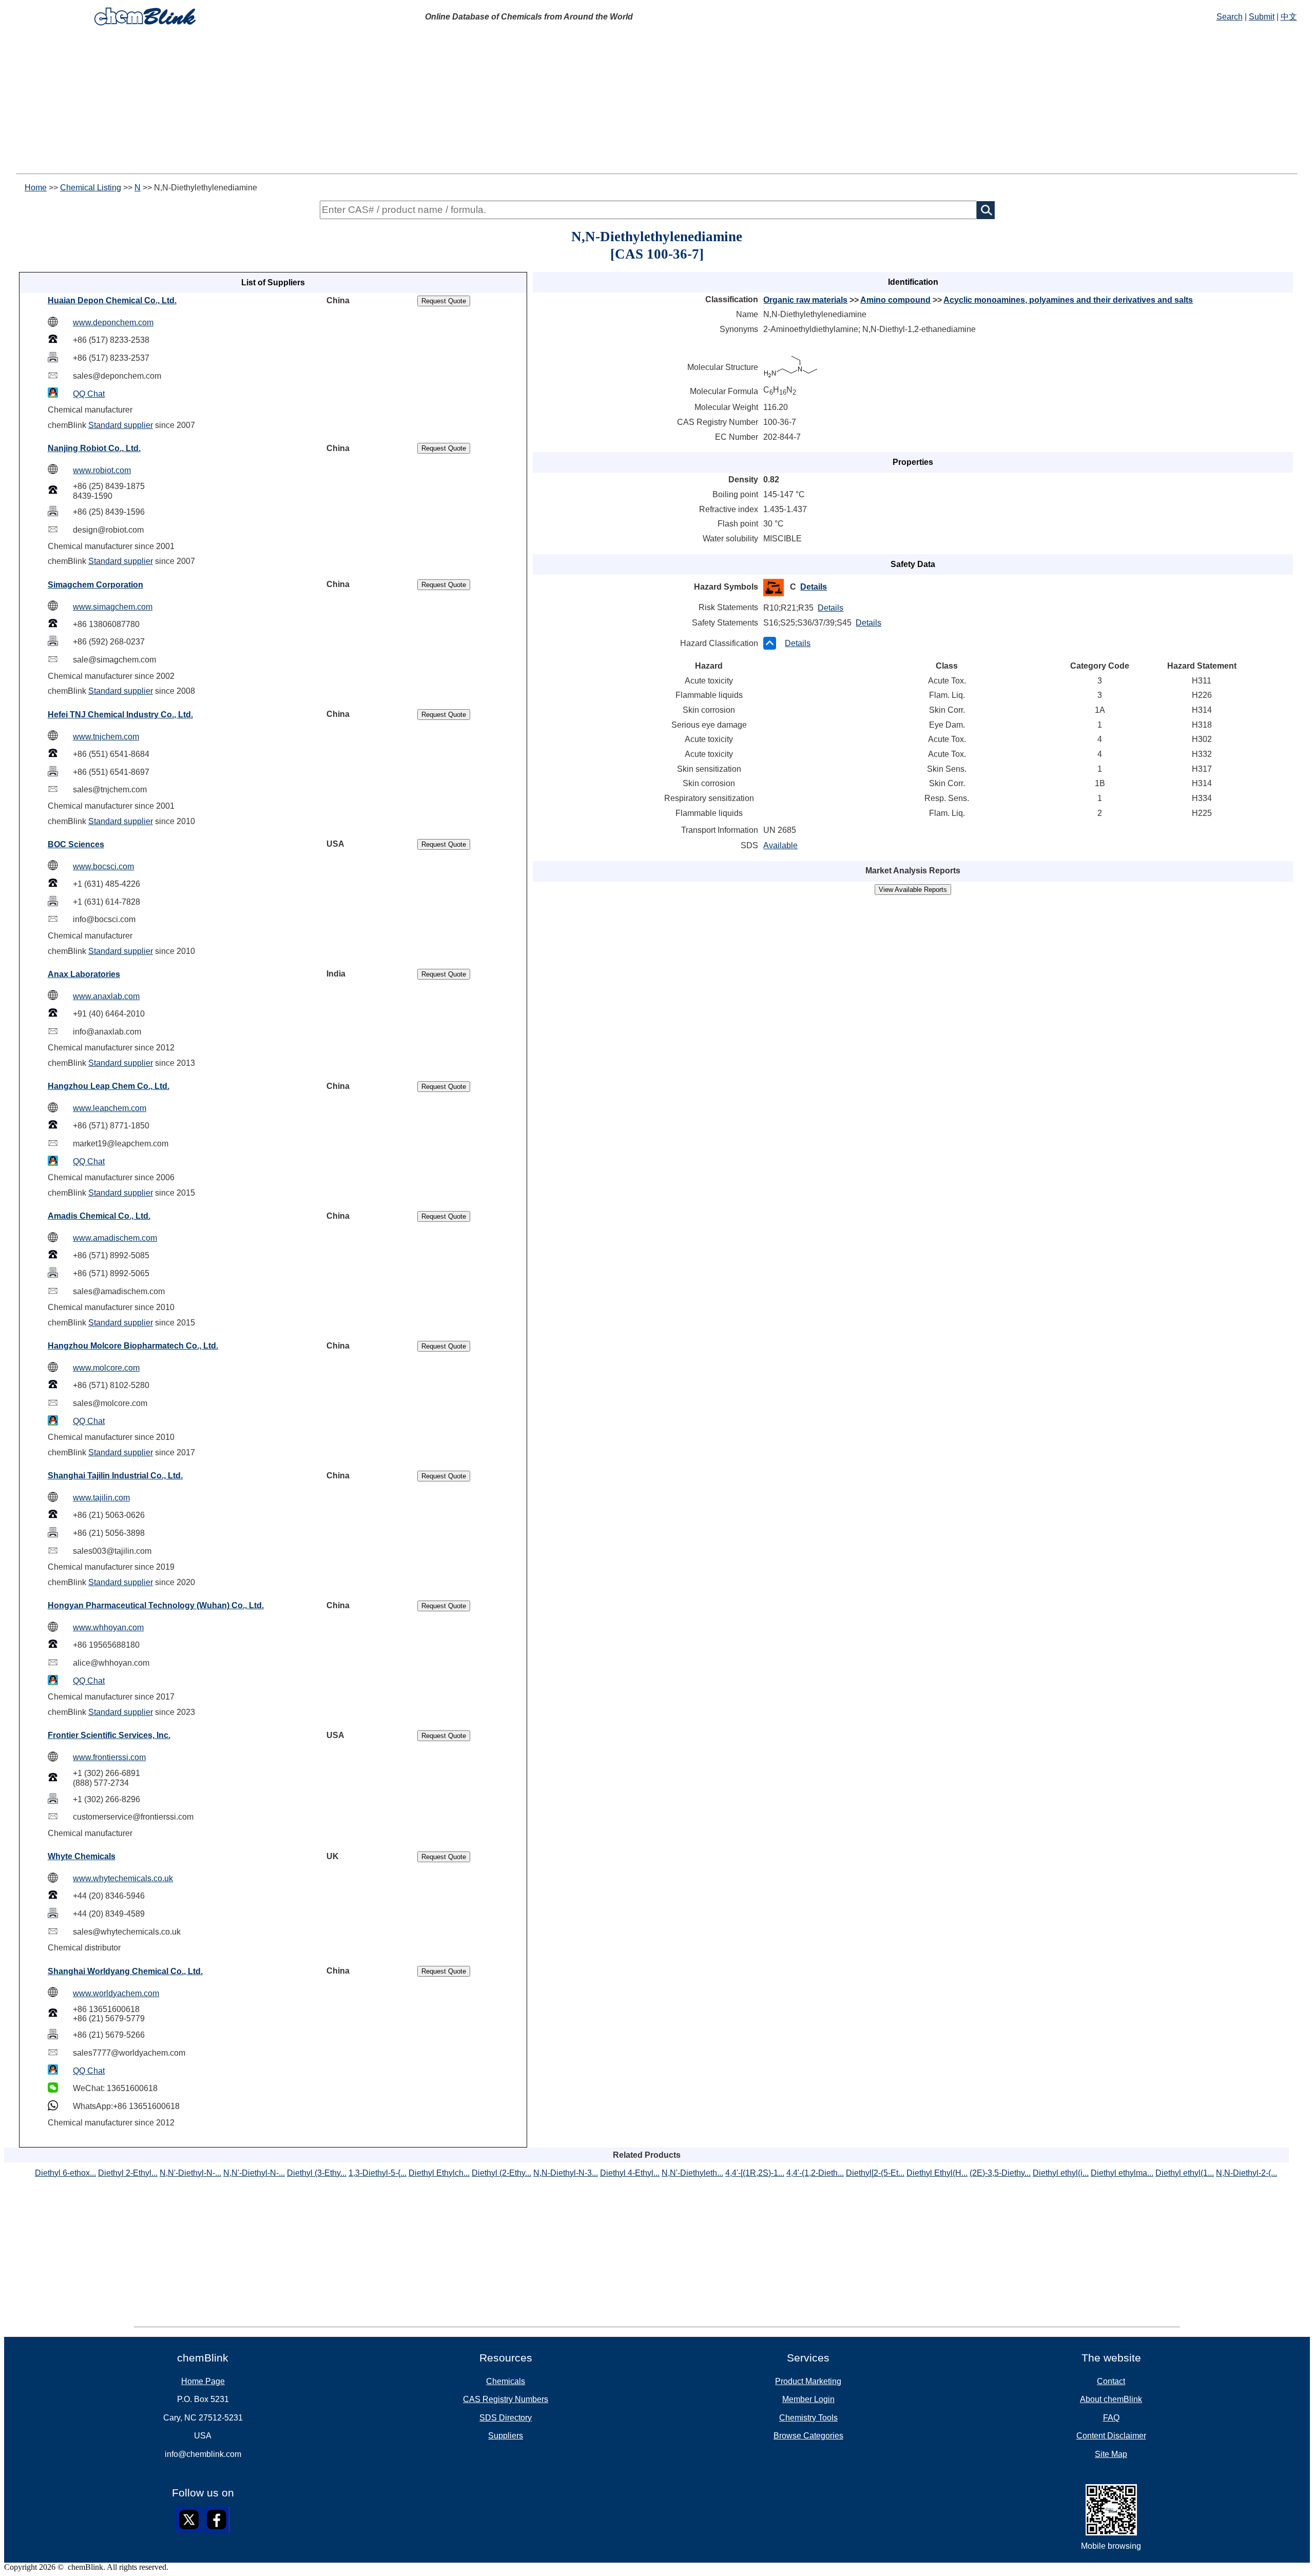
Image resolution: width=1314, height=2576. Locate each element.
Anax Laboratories (84, 974)
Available (780, 845)
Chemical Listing (91, 188)
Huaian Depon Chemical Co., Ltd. (112, 300)
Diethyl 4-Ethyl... (630, 2173)
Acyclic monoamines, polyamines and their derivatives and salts (1068, 300)
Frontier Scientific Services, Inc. (109, 1735)
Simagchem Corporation (95, 585)
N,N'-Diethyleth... (692, 2173)
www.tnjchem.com (106, 737)
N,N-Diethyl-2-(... (1247, 2173)
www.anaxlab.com (106, 996)
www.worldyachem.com (116, 1993)
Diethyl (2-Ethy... (501, 2173)
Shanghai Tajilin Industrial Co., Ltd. (115, 1476)
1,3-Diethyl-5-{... (378, 2173)
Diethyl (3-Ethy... (317, 2173)
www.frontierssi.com (109, 1757)
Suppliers (506, 2436)
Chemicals (506, 2381)
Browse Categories (808, 2436)
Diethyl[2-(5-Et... (875, 2173)
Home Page (203, 2381)
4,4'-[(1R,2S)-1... (755, 2173)
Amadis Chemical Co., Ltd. (99, 1216)
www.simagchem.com (113, 607)
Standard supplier (121, 425)
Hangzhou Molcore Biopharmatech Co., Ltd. (133, 1346)
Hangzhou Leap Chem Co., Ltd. (109, 1086)
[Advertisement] (657, 102)
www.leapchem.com (110, 1108)
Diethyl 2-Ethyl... (128, 2173)
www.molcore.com (106, 1368)
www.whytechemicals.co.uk (123, 1878)
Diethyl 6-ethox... (65, 2173)
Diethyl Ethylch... (439, 2173)
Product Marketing (808, 2381)
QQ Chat (89, 394)
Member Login (808, 2399)
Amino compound (895, 300)
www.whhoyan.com (108, 1627)
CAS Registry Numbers (506, 2399)
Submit (1262, 17)
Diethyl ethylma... (1122, 2173)
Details (814, 587)
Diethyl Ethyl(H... (937, 2173)
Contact (1111, 2381)
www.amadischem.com (115, 1238)
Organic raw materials (805, 300)
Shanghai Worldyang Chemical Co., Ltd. (125, 1971)
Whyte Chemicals (82, 1856)
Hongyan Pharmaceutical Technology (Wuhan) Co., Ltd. (156, 1605)
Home (36, 188)
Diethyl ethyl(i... (1061, 2173)
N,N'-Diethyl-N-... (190, 2173)
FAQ (1111, 2418)
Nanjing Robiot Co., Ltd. (94, 448)
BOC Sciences (76, 844)
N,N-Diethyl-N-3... (566, 2173)
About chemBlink (1111, 2399)
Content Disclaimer (1111, 2436)
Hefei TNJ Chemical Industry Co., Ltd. (120, 715)
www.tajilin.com (101, 1498)
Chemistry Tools (808, 2418)
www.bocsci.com (103, 866)
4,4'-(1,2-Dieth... (815, 2173)
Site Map (1111, 2454)
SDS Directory (506, 2418)
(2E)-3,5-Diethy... (1000, 2173)
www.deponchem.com (113, 323)
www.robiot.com (102, 470)
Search (1230, 17)
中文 (1289, 17)
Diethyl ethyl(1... (1185, 2173)
